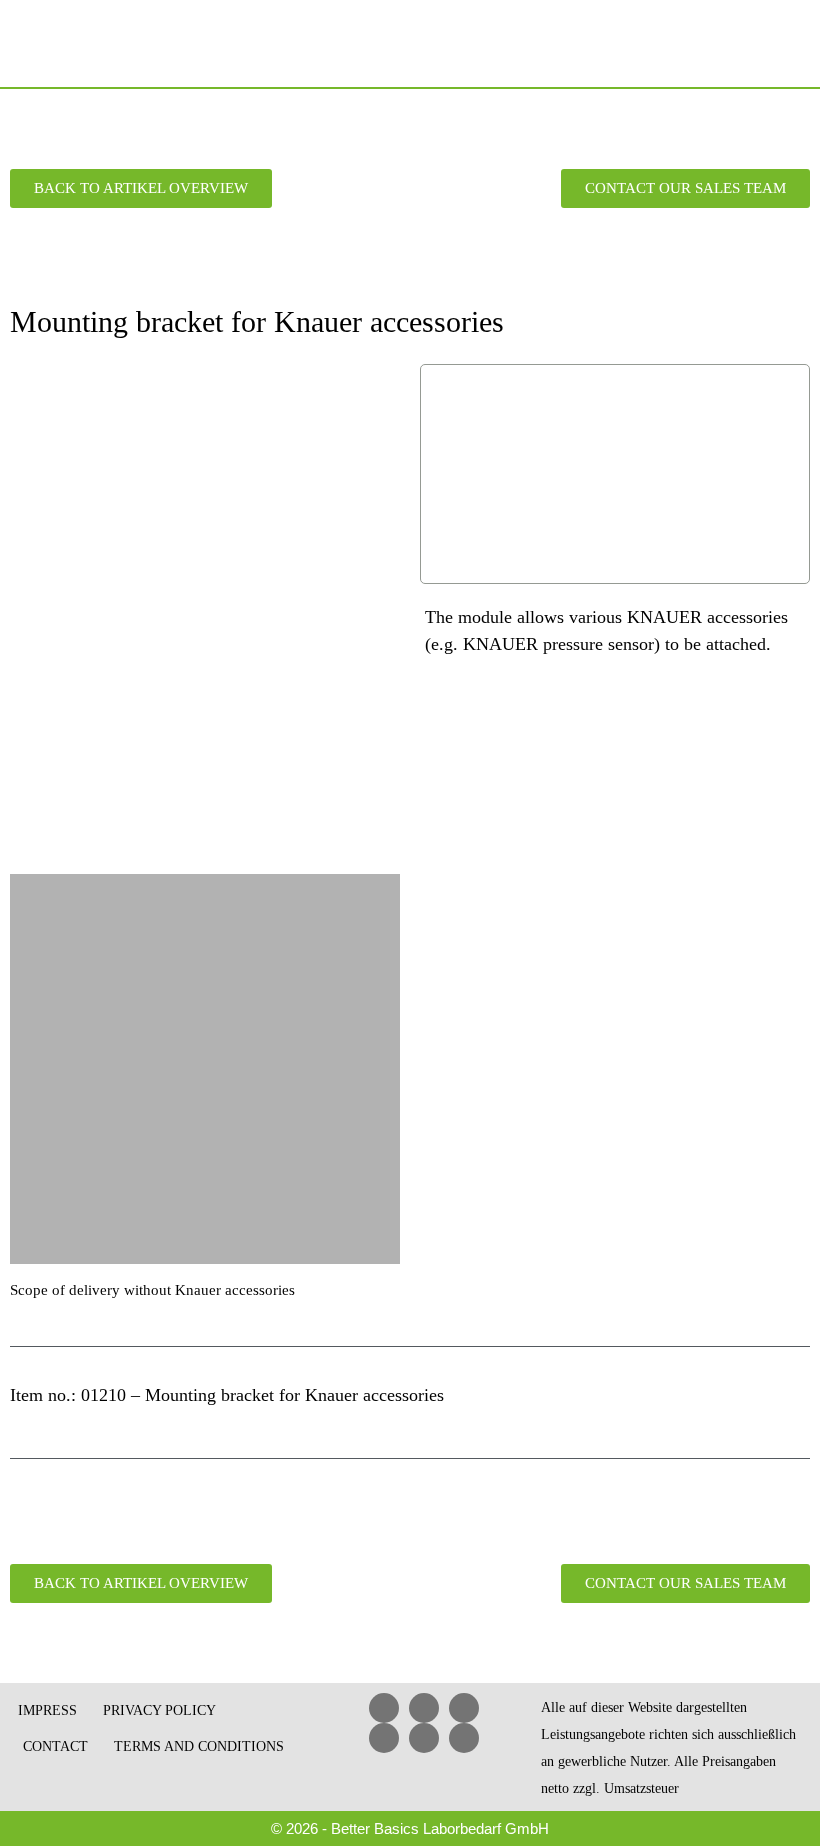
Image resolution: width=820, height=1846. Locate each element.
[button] (792, 44)
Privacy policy (159, 1710)
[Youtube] (464, 1708)
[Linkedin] (384, 1708)
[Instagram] (464, 1738)
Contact (55, 1746)
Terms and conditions (199, 1746)
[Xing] (384, 1738)
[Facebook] (424, 1708)
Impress (47, 1710)
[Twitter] (424, 1738)
